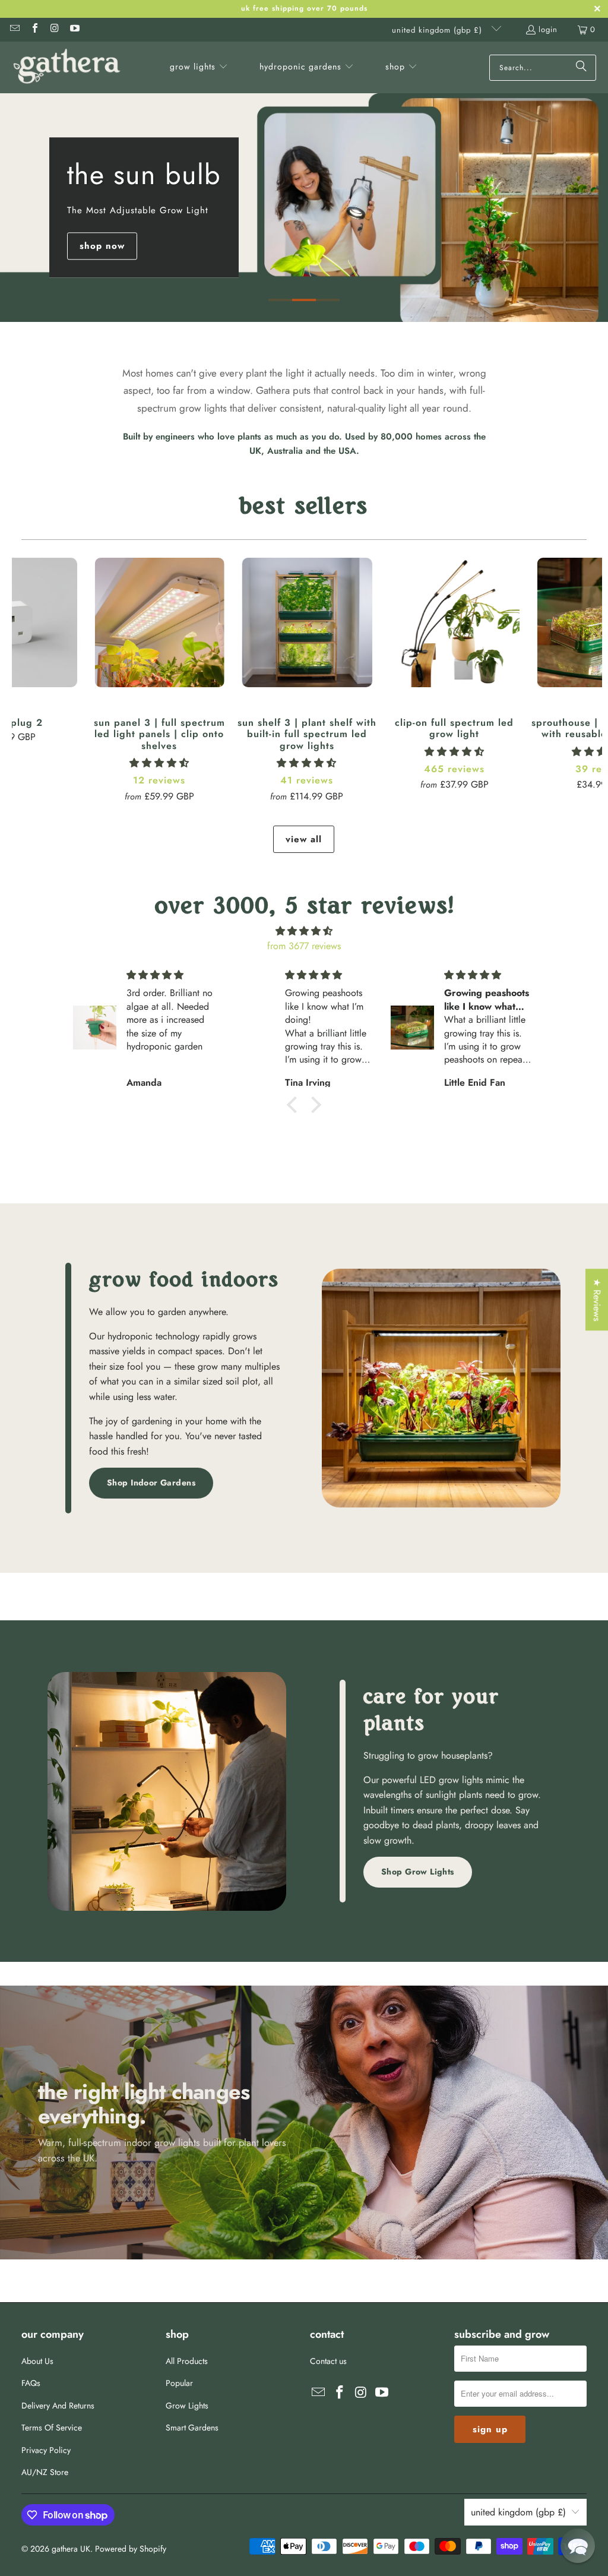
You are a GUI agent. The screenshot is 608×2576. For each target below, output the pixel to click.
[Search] (581, 68)
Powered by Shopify (131, 2549)
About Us (37, 2361)
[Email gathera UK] (14, 29)
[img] (304, 931)
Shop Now (102, 246)
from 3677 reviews (304, 946)
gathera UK (71, 2549)
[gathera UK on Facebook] (34, 29)
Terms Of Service (52, 2428)
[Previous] (26, 677)
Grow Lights (187, 2406)
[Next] (588, 677)
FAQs (31, 2383)
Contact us (328, 2361)
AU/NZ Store (45, 2472)
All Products (187, 2361)
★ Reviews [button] (597, 1300)
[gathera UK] (67, 67)
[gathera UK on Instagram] (54, 29)
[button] (199, 68)
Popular (179, 2383)
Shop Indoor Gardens (151, 1483)
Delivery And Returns (58, 2406)
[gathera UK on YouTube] (74, 29)
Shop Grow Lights (418, 1872)
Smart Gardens (192, 2428)
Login (548, 29)
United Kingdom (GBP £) (438, 30)
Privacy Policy (46, 2450)
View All (304, 839)
